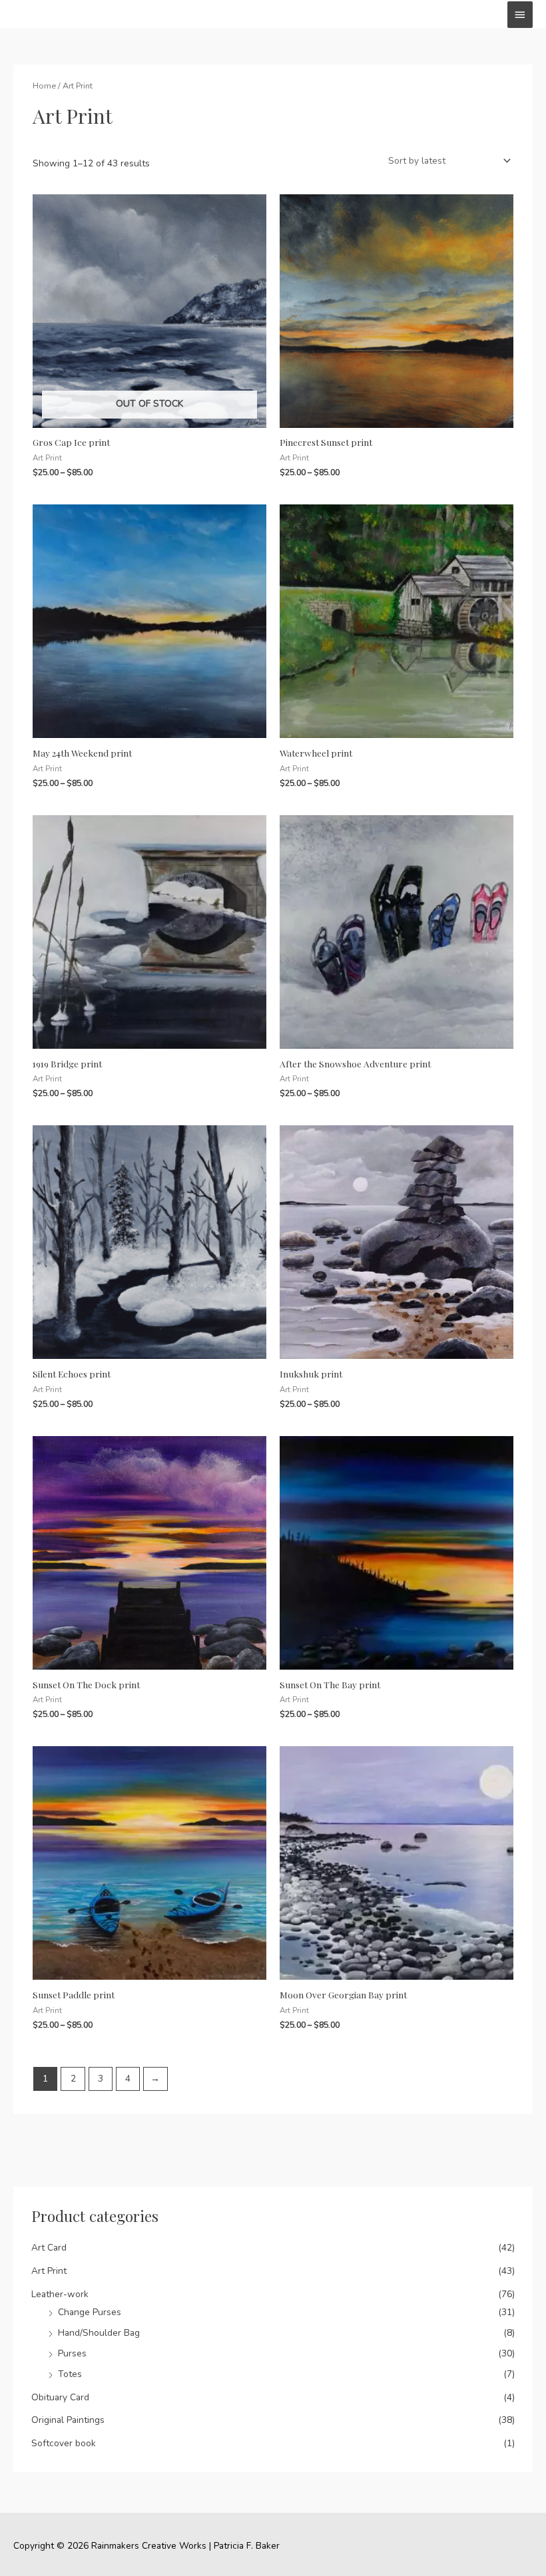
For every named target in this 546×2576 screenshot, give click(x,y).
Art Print (49, 2271)
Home (44, 86)
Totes (70, 2374)
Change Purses (90, 2312)
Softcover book (64, 2443)
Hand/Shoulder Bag (99, 2333)
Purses (72, 2353)
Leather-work (60, 2294)
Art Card (49, 2248)
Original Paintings (68, 2420)
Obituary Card (60, 2397)
